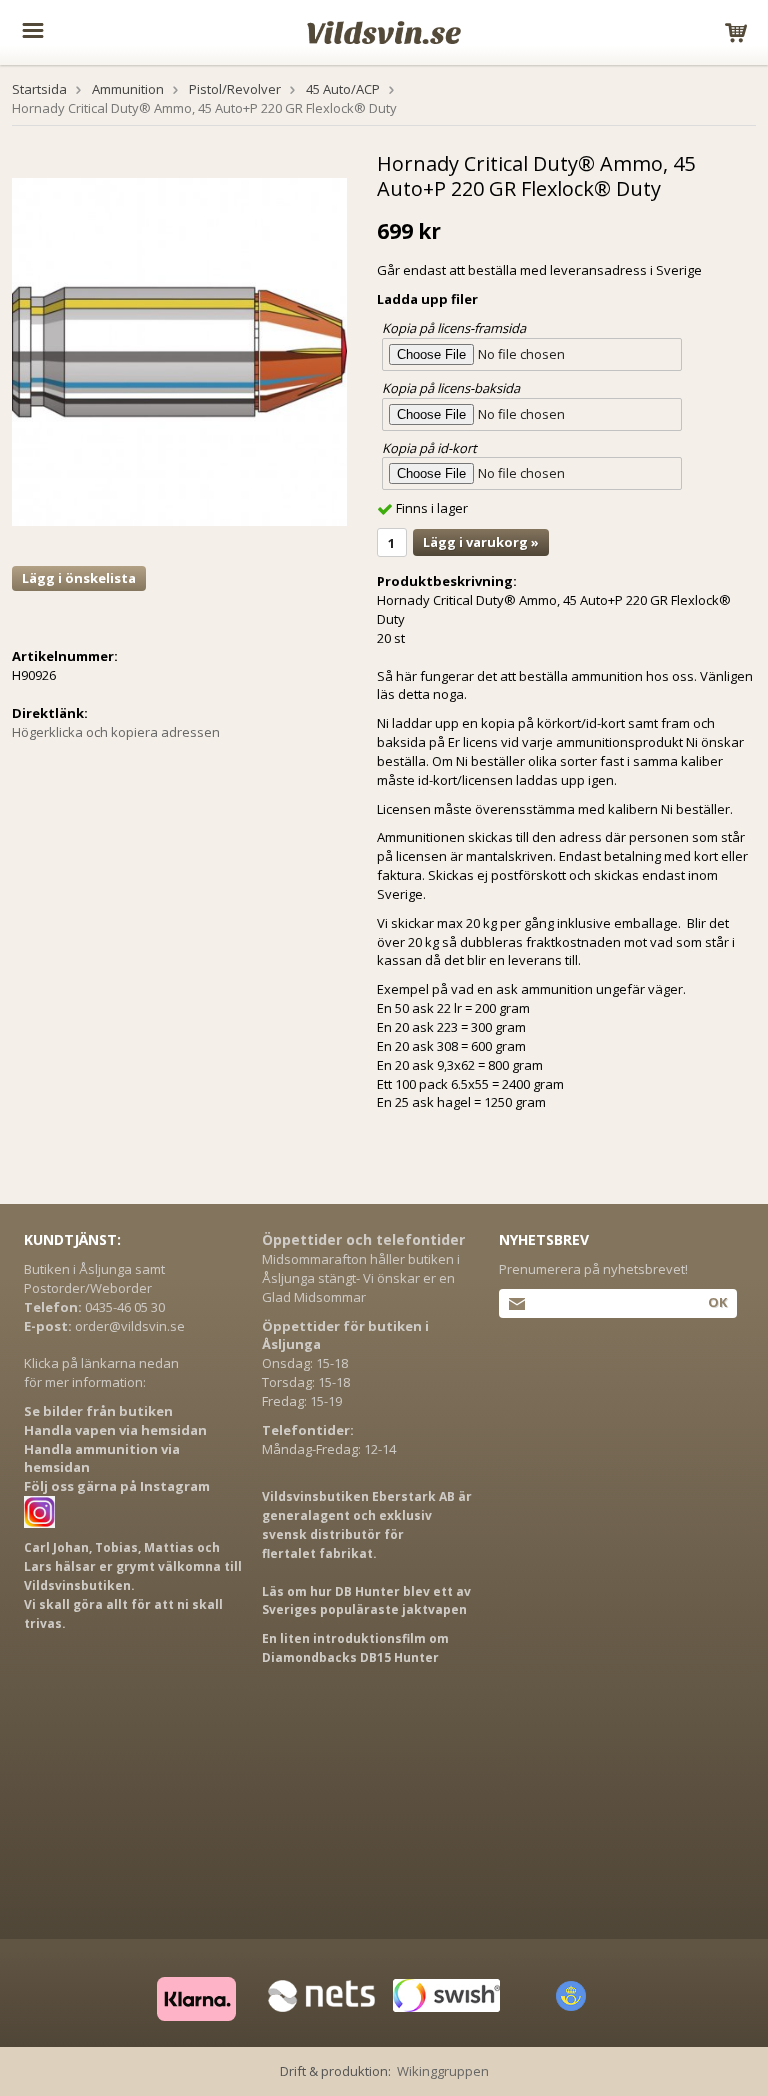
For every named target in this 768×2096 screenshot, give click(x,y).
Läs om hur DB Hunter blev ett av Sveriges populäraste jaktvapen (366, 1601)
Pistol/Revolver (235, 89)
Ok (717, 1302)
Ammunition (128, 89)
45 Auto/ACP (343, 89)
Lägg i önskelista (79, 578)
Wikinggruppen (443, 2071)
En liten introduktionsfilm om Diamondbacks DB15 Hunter (355, 1648)
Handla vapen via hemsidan (115, 1430)
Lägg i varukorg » (481, 542)
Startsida (39, 89)
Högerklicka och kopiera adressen (116, 732)
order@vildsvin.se (130, 1326)
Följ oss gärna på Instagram (117, 1486)
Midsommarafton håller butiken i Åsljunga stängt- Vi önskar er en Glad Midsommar (361, 1278)
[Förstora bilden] (179, 351)
